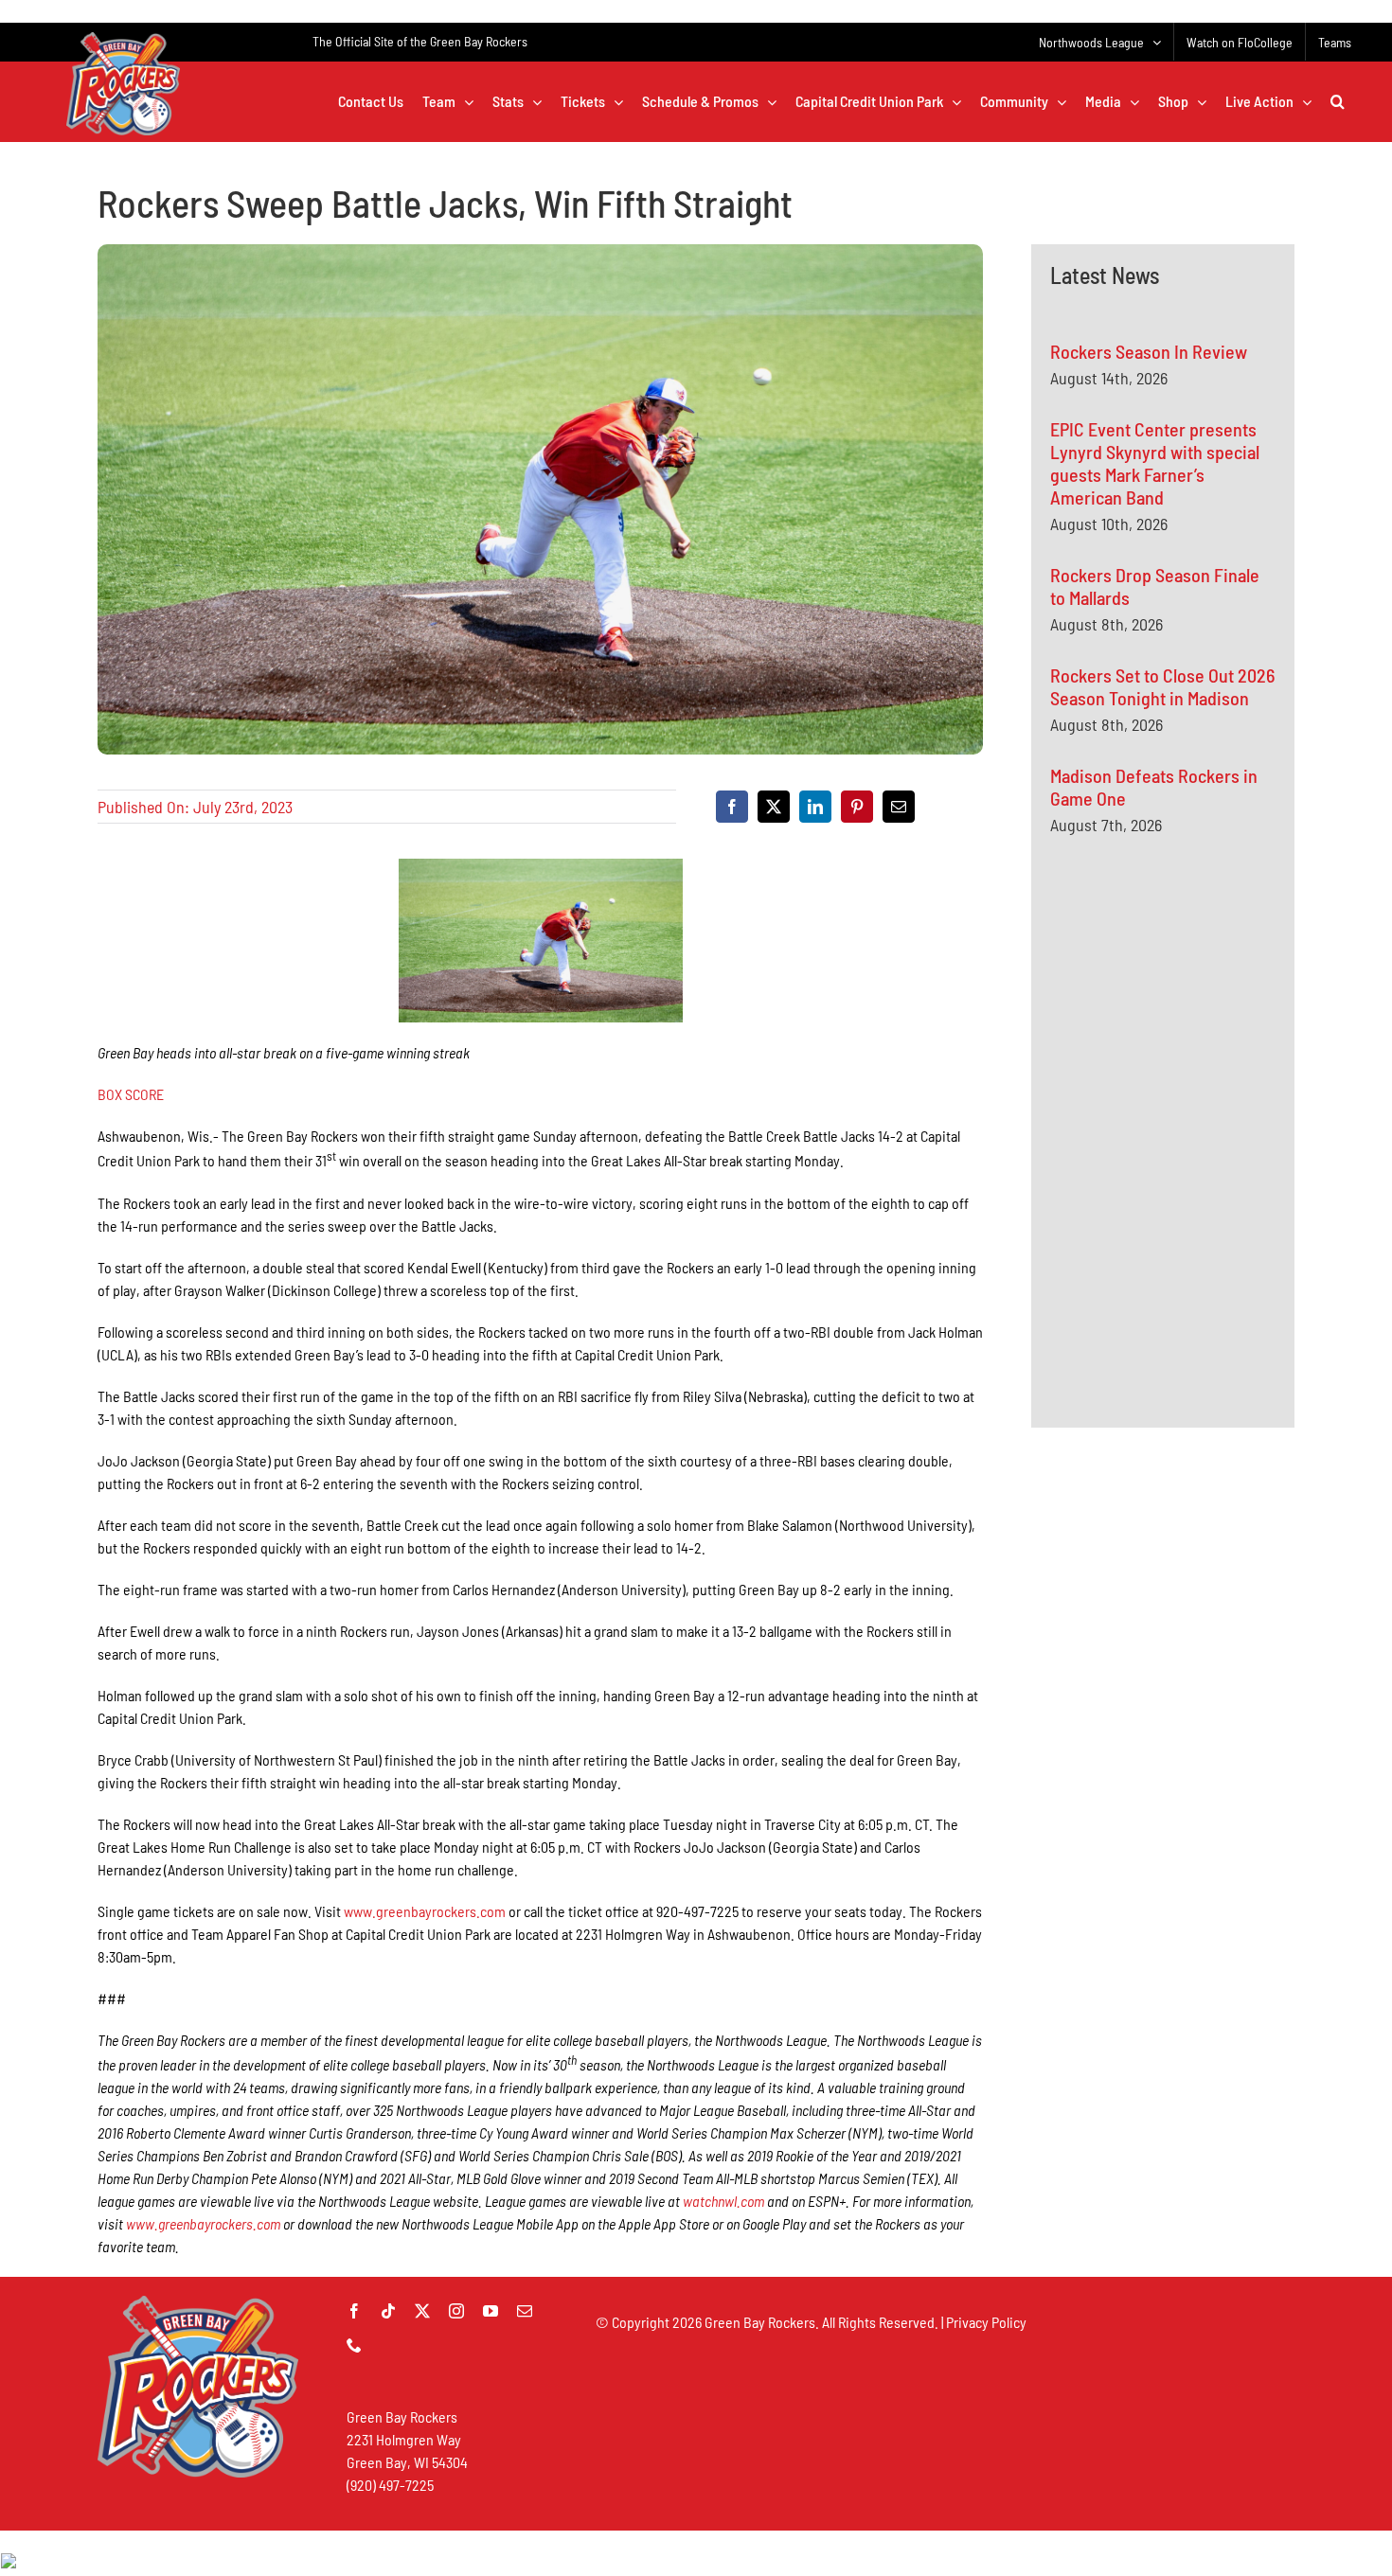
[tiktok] (388, 2311)
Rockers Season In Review (1149, 351)
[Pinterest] (857, 807)
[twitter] (422, 2311)
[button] (1338, 101)
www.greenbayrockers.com (425, 1911)
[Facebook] (732, 807)
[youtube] (491, 2311)
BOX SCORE (131, 1094)
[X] (774, 807)
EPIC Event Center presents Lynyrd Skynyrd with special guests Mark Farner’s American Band (1155, 463)
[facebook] (354, 2311)
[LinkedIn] (815, 807)
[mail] (525, 2311)
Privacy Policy (986, 2322)
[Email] (899, 807)
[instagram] (456, 2311)
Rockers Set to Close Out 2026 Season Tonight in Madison (1162, 686)
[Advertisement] (1192, 1035)
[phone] (354, 2345)
